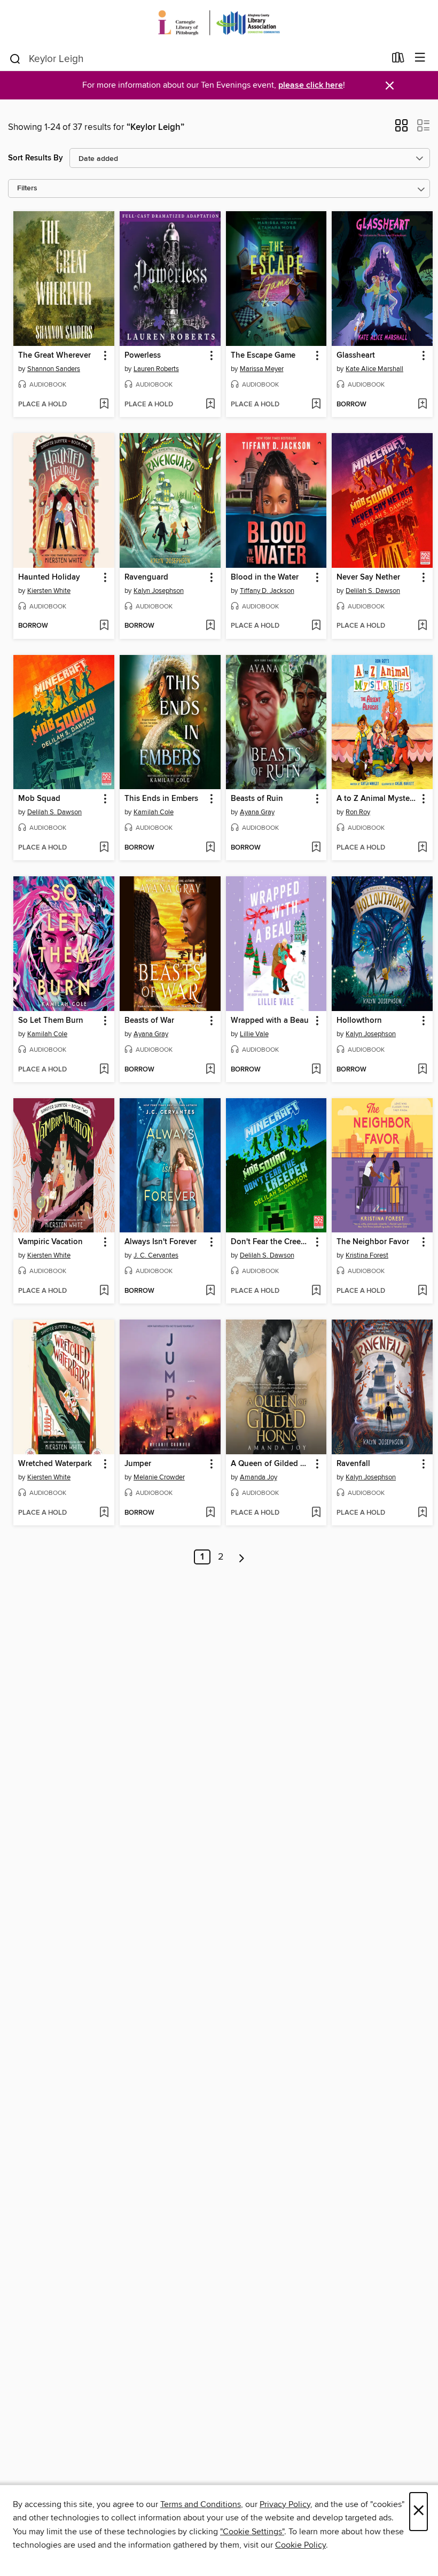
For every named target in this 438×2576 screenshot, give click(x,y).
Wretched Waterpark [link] (55, 1464)
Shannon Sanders (54, 369)
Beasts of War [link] (149, 1021)
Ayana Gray (257, 812)
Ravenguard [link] (146, 577)
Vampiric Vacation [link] (50, 1242)
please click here (311, 85)
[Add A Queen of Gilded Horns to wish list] (316, 1513)
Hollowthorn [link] (359, 1021)
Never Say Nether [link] (368, 577)
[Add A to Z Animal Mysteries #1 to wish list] (422, 848)
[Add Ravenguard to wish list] (210, 626)
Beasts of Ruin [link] (257, 799)
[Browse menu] (420, 58)
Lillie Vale (254, 1034)
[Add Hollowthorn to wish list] (422, 1070)
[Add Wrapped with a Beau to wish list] (316, 1070)
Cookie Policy (300, 2545)
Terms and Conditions (201, 2504)
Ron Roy (358, 812)
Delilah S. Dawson (373, 591)
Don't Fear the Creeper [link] (271, 1242)
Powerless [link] (143, 356)
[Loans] (398, 60)
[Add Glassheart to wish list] (422, 405)
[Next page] (242, 1557)
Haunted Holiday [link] (49, 577)
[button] (401, 129)
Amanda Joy (259, 1477)
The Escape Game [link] (263, 356)
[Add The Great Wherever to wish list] (104, 405)
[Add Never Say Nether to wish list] (422, 626)
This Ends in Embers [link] (161, 799)
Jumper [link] (138, 1464)
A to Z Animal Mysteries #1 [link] (377, 799)
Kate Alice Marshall (374, 369)
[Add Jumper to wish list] (210, 1513)
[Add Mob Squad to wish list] (104, 848)
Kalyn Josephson (159, 591)
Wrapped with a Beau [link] (270, 1021)
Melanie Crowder (159, 1477)
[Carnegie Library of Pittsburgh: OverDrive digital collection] (219, 23)
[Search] (15, 58)
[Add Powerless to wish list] (210, 405)
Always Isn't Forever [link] (161, 1242)
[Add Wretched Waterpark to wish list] (104, 1513)
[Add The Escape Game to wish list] (316, 405)
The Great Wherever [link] (54, 356)
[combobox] (197, 59)
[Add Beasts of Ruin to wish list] (316, 848)
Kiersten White (49, 591)
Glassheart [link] (356, 356)
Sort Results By (36, 158)
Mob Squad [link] (39, 799)
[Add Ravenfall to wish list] (422, 1513)
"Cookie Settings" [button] (252, 2532)
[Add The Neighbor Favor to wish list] (422, 1291)
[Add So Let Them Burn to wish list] (104, 1070)
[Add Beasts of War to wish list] (210, 1070)
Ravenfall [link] (353, 1464)
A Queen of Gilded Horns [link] (271, 1464)
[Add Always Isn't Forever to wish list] (210, 1291)
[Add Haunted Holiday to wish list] (104, 626)
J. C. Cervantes (156, 1255)
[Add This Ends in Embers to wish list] (210, 848)
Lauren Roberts (156, 369)
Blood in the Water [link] (265, 577)
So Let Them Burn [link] (51, 1021)
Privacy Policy (285, 2504)
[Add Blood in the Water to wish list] (316, 626)
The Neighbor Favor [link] (373, 1242)
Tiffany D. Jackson (267, 591)
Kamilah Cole (154, 812)
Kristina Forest (367, 1255)
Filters (27, 188)
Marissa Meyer (262, 369)
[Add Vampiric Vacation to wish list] (104, 1291)
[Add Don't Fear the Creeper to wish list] (316, 1291)
